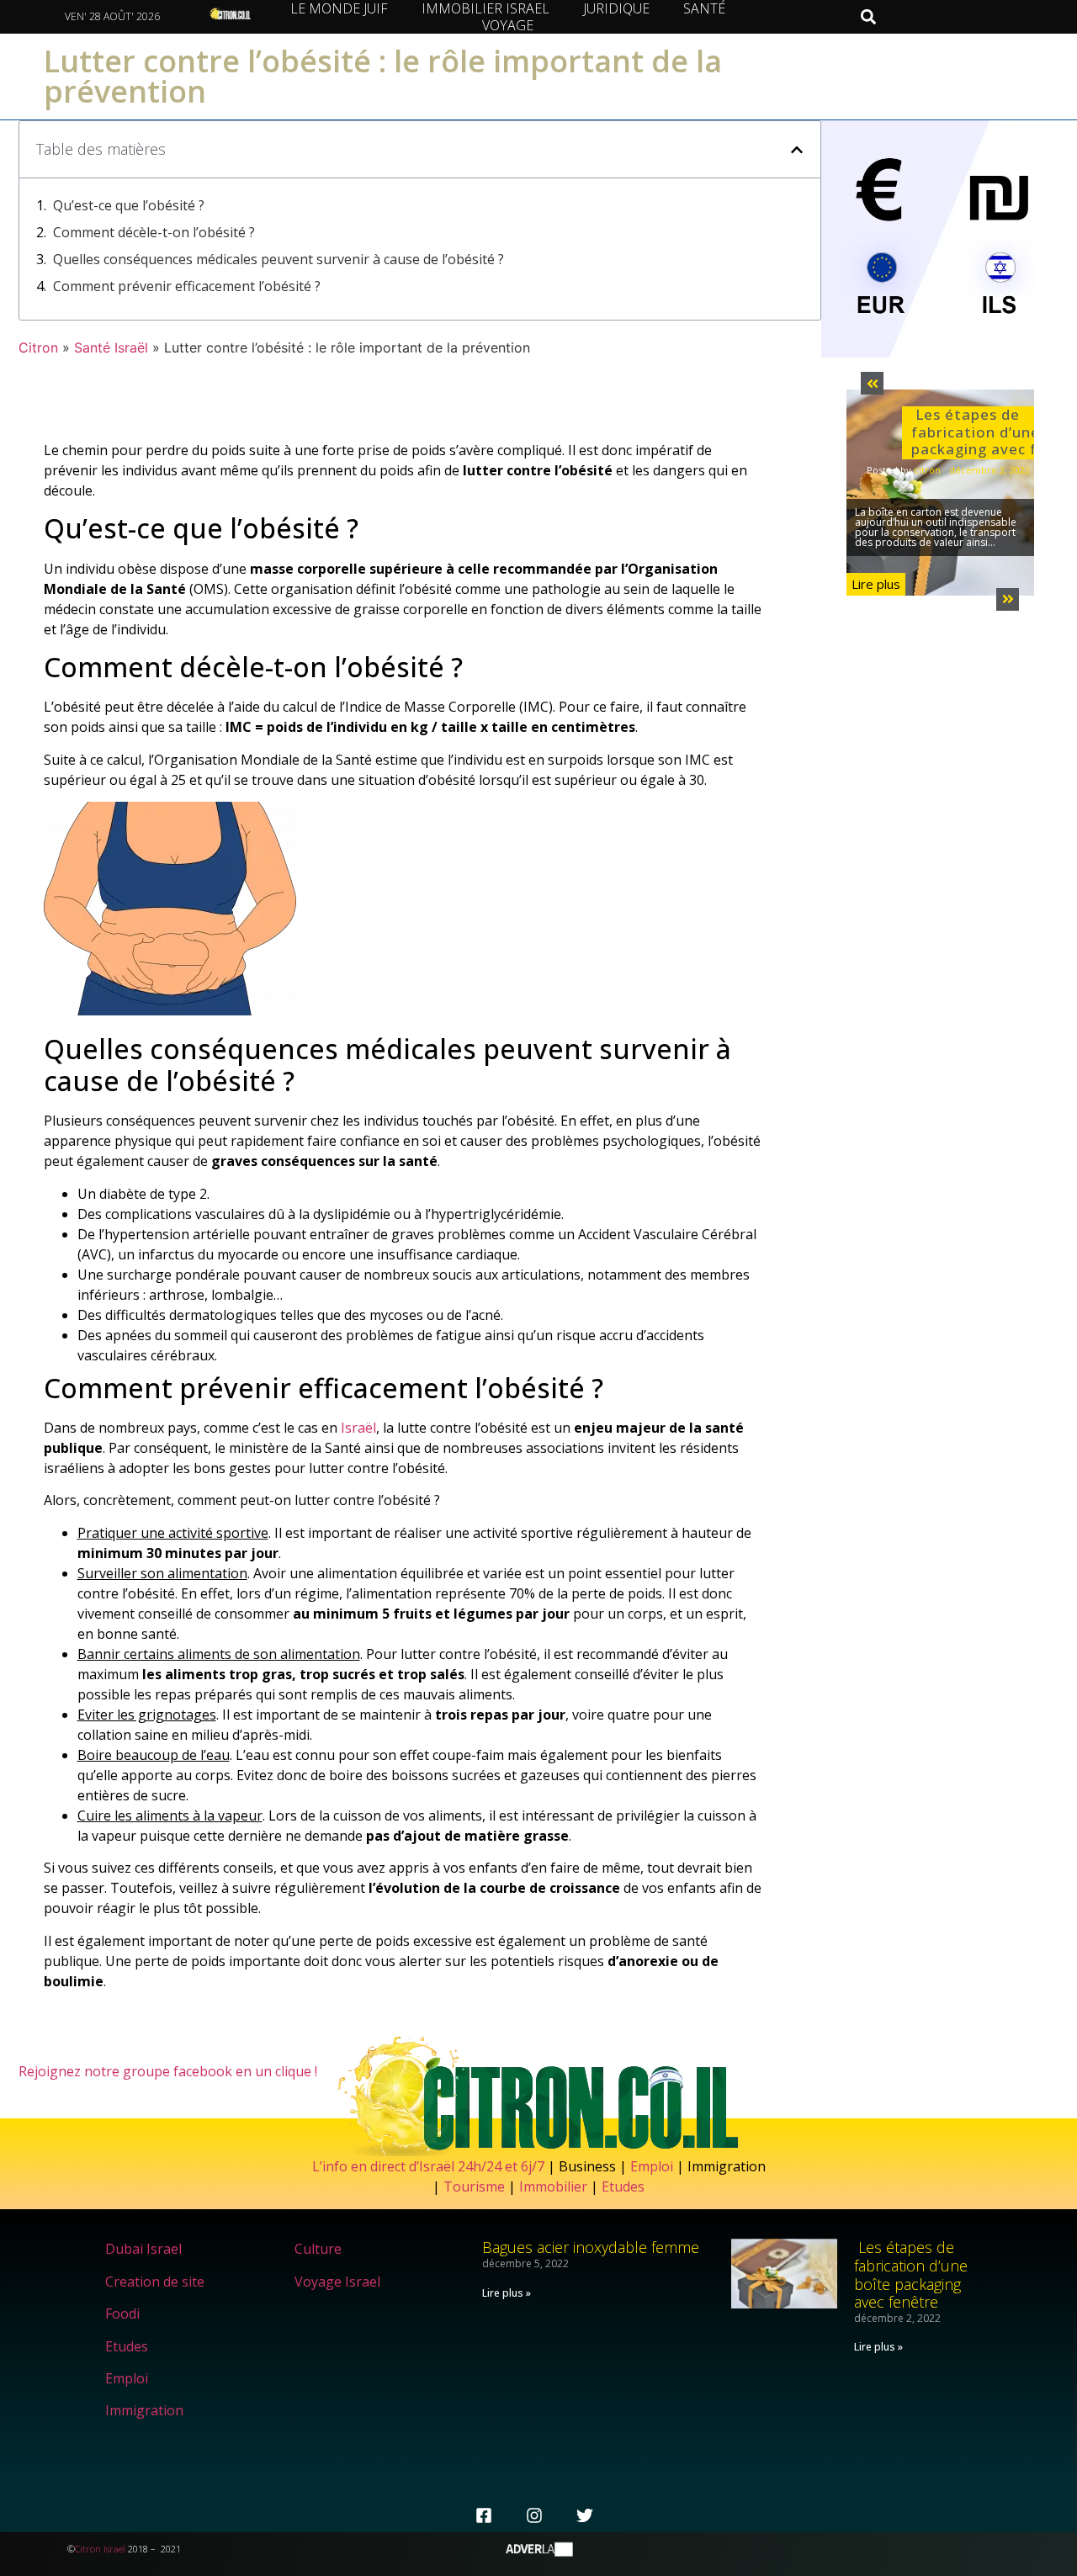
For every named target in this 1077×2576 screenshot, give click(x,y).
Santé (704, 8)
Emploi (652, 2166)
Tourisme (474, 2186)
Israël (358, 1428)
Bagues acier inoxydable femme (591, 2247)
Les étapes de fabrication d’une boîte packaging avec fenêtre (911, 2274)
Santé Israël (111, 347)
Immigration (144, 2410)
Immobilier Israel (485, 8)
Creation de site (155, 2282)
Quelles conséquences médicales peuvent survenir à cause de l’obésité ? (279, 259)
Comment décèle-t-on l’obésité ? (154, 232)
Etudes (623, 2186)
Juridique (616, 8)
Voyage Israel (337, 2282)
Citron (38, 347)
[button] (868, 17)
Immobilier (553, 2186)
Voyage (508, 25)
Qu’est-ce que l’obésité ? (129, 205)
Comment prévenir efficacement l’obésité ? (187, 286)
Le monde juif (339, 8)
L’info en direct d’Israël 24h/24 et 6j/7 (430, 2166)
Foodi (122, 2314)
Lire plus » (507, 2293)
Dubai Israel (143, 2249)
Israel (114, 2549)
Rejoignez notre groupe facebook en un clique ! (168, 2071)
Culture (318, 2249)
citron (927, 470)
